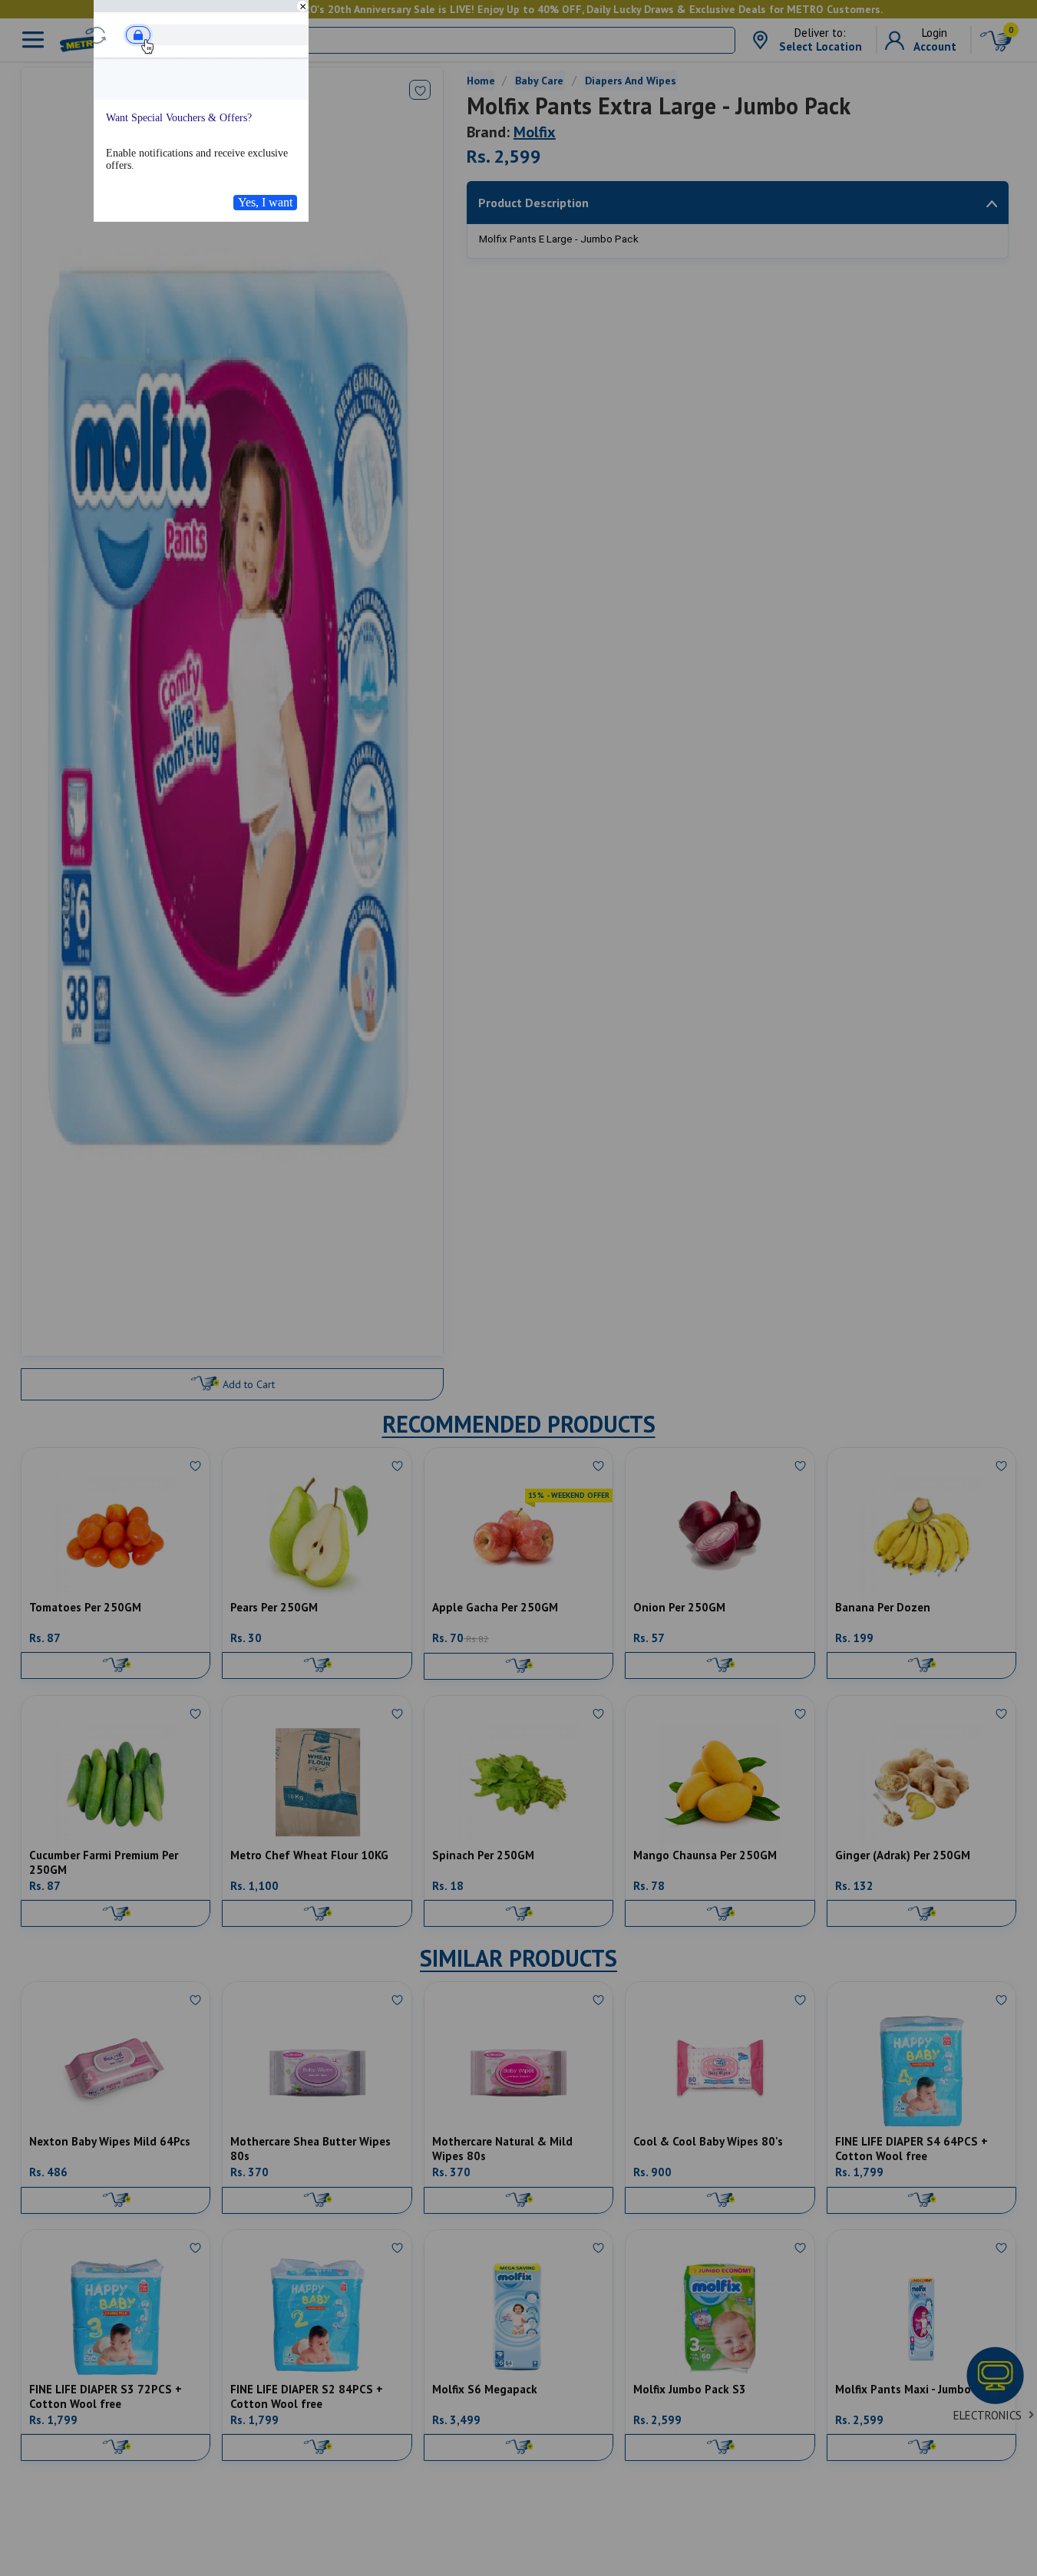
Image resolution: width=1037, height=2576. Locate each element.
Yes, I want (265, 202)
